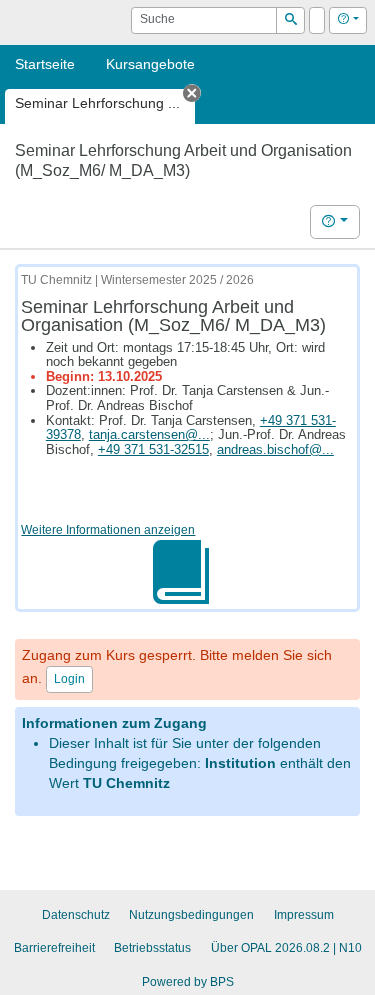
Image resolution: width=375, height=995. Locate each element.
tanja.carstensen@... (149, 434)
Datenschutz (76, 915)
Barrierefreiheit (54, 948)
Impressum (304, 915)
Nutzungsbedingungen (191, 915)
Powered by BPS (188, 982)
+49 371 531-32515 (153, 449)
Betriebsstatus (152, 948)
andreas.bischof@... (275, 449)
